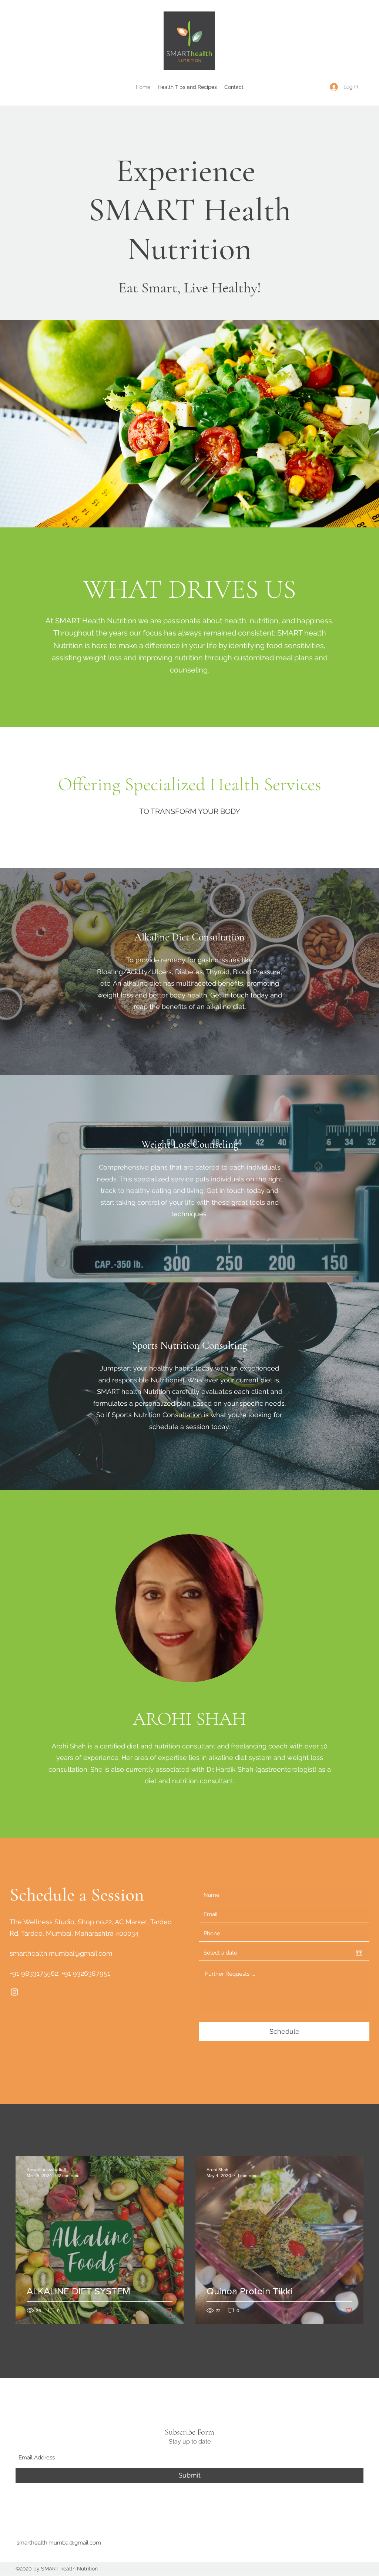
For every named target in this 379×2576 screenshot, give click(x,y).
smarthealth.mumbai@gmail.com (61, 1953)
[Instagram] (14, 1992)
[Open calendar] (359, 1953)
